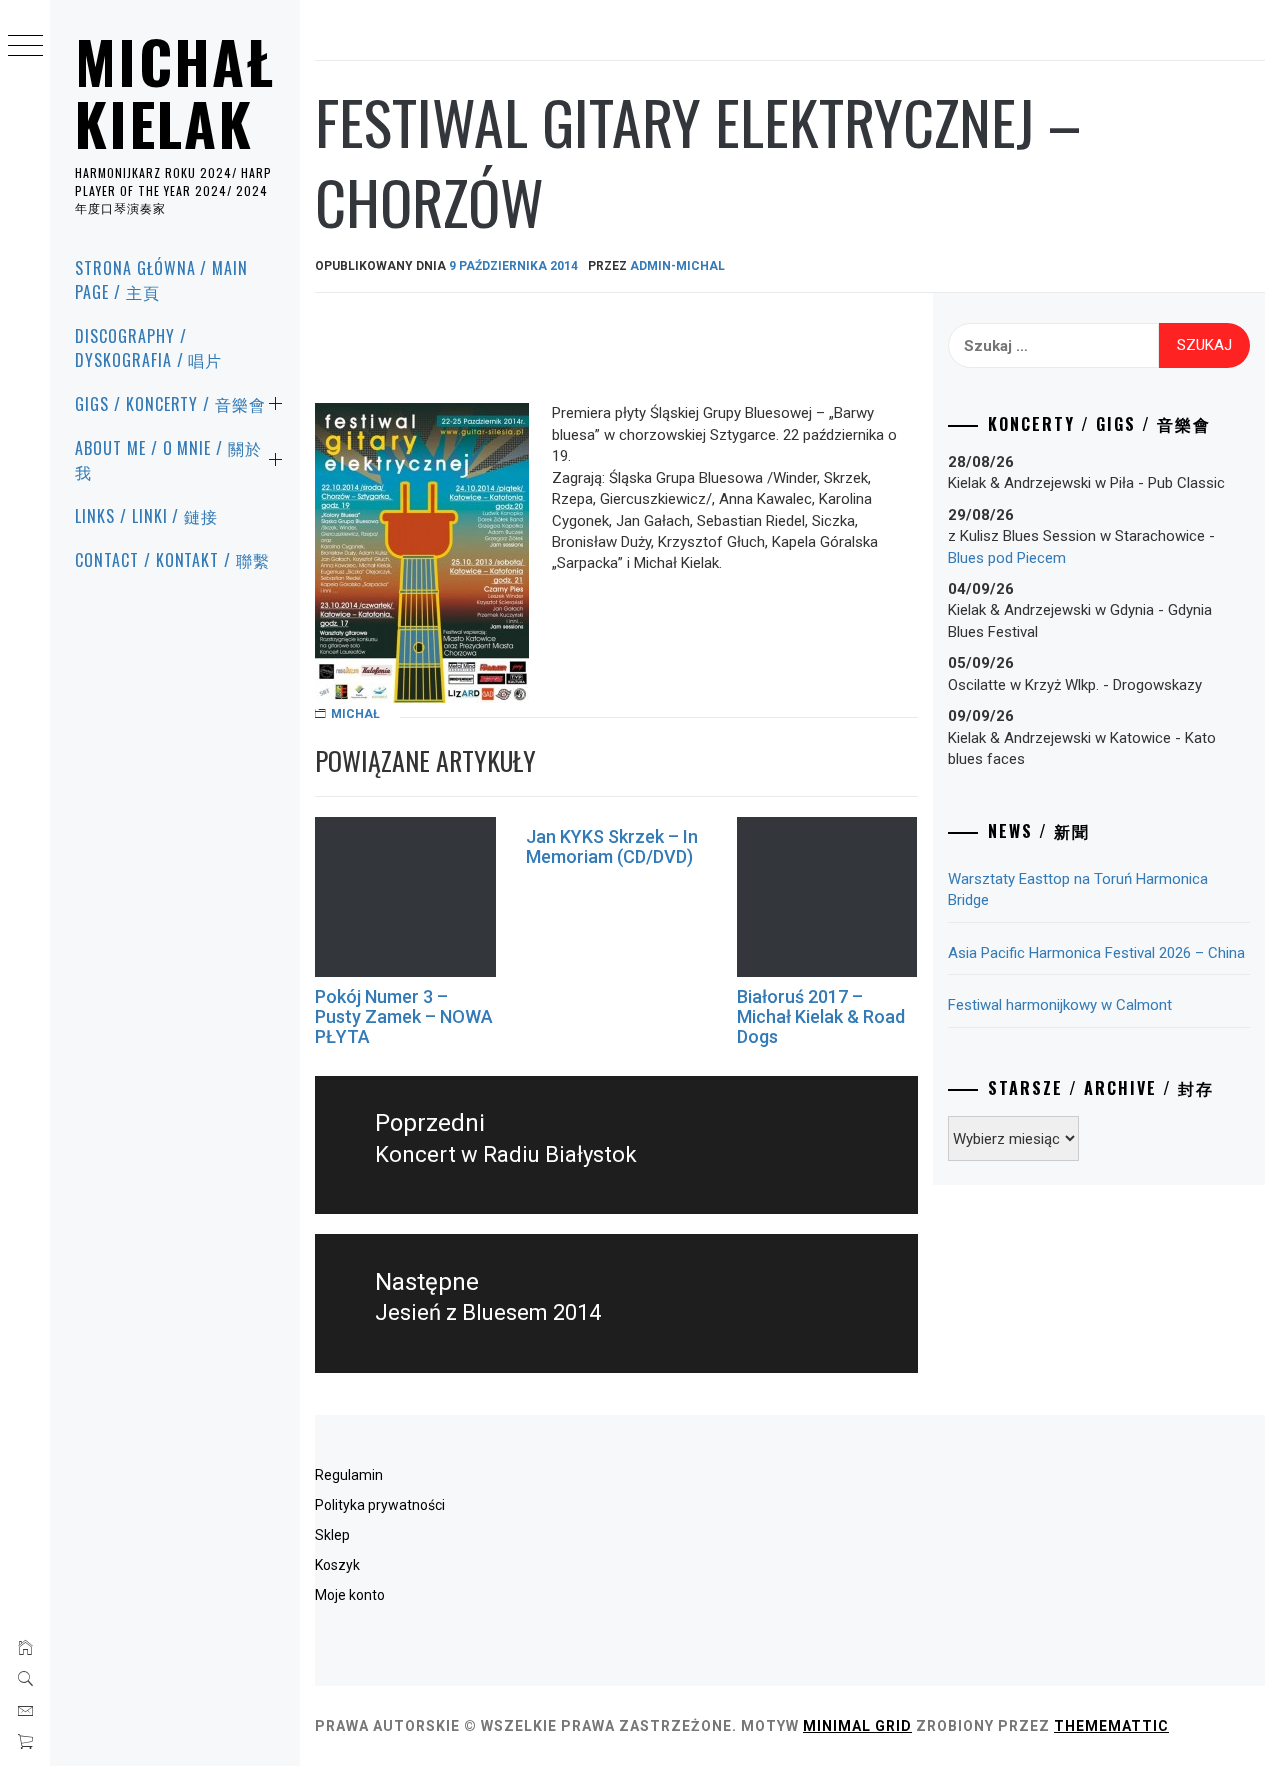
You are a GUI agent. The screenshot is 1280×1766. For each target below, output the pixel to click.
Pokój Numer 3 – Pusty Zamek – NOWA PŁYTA (404, 1016)
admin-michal (677, 266)
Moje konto (350, 1595)
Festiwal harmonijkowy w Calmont (1060, 1005)
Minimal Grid (857, 1726)
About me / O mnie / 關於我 (168, 460)
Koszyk (337, 1565)
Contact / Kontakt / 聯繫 (172, 560)
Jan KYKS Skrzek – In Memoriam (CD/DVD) (612, 846)
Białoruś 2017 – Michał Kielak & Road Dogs (821, 1016)
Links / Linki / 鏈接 (146, 516)
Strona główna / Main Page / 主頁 (161, 280)
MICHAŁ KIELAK (175, 92)
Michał (355, 714)
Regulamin (349, 1475)
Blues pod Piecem (1007, 558)
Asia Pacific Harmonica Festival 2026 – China (1096, 953)
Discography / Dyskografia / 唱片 (148, 348)
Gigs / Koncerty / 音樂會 (170, 404)
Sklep (332, 1535)
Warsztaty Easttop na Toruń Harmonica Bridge (1078, 889)
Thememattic (1111, 1726)
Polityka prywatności (380, 1505)
